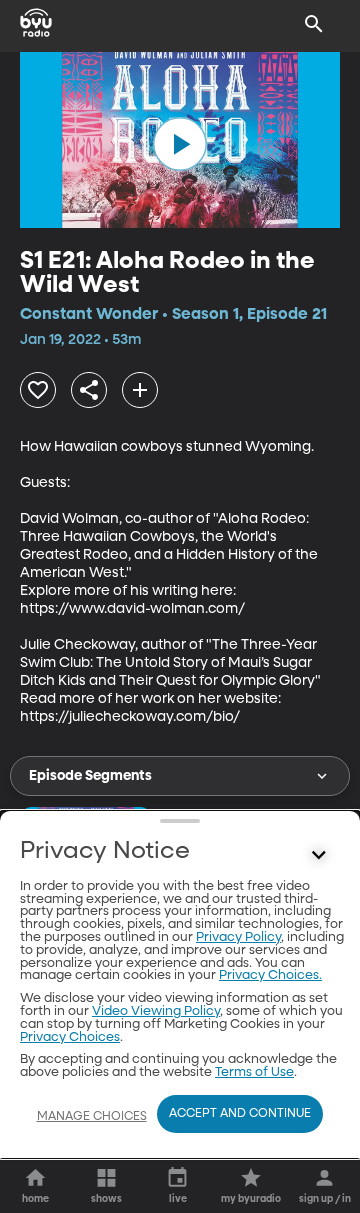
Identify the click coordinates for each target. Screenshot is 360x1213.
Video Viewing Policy (156, 1011)
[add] (140, 390)
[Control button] (319, 856)
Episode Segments (90, 776)
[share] (89, 390)
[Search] (314, 24)
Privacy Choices (70, 1037)
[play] (180, 144)
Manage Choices (92, 1117)
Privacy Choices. (270, 975)
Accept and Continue (240, 1114)
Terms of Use (254, 1072)
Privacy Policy (238, 937)
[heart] (38, 390)
